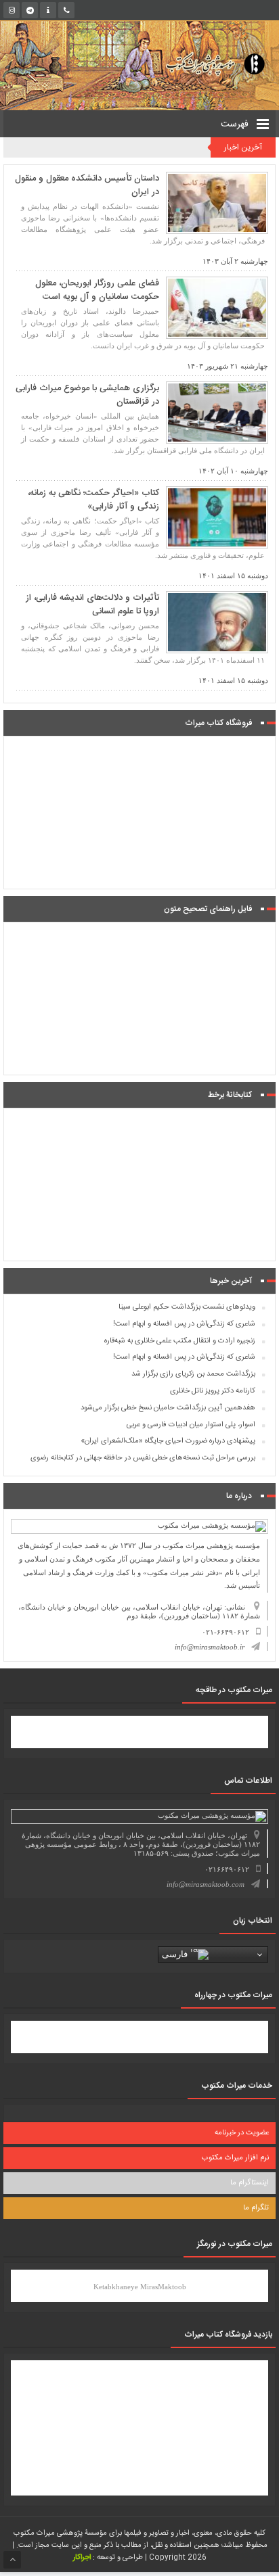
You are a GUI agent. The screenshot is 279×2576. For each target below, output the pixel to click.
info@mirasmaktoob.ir (210, 1647)
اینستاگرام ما (250, 2183)
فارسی (176, 1954)
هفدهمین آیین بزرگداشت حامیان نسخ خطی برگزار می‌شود (168, 1408)
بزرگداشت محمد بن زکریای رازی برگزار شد (193, 1374)
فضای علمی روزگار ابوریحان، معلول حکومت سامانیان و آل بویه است (97, 290)
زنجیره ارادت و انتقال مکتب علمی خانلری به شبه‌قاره (180, 1341)
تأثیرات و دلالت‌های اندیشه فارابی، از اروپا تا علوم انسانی (92, 605)
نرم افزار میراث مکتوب (235, 2158)
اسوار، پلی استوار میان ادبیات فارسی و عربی (191, 1425)
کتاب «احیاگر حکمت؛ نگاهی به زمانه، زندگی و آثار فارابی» (93, 500)
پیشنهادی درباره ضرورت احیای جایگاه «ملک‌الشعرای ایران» (168, 1441)
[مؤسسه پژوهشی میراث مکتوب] (204, 63)
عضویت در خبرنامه (242, 2133)
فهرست (236, 124)
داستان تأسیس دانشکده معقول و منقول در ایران (87, 185)
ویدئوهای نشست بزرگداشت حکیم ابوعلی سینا (187, 1307)
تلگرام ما (256, 2208)
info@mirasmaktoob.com (206, 1884)
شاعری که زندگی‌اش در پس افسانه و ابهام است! (184, 1324)
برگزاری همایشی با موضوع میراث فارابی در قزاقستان (87, 395)
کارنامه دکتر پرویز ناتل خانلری (213, 1391)
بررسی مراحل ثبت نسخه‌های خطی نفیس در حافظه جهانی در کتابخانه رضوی (143, 1458)
